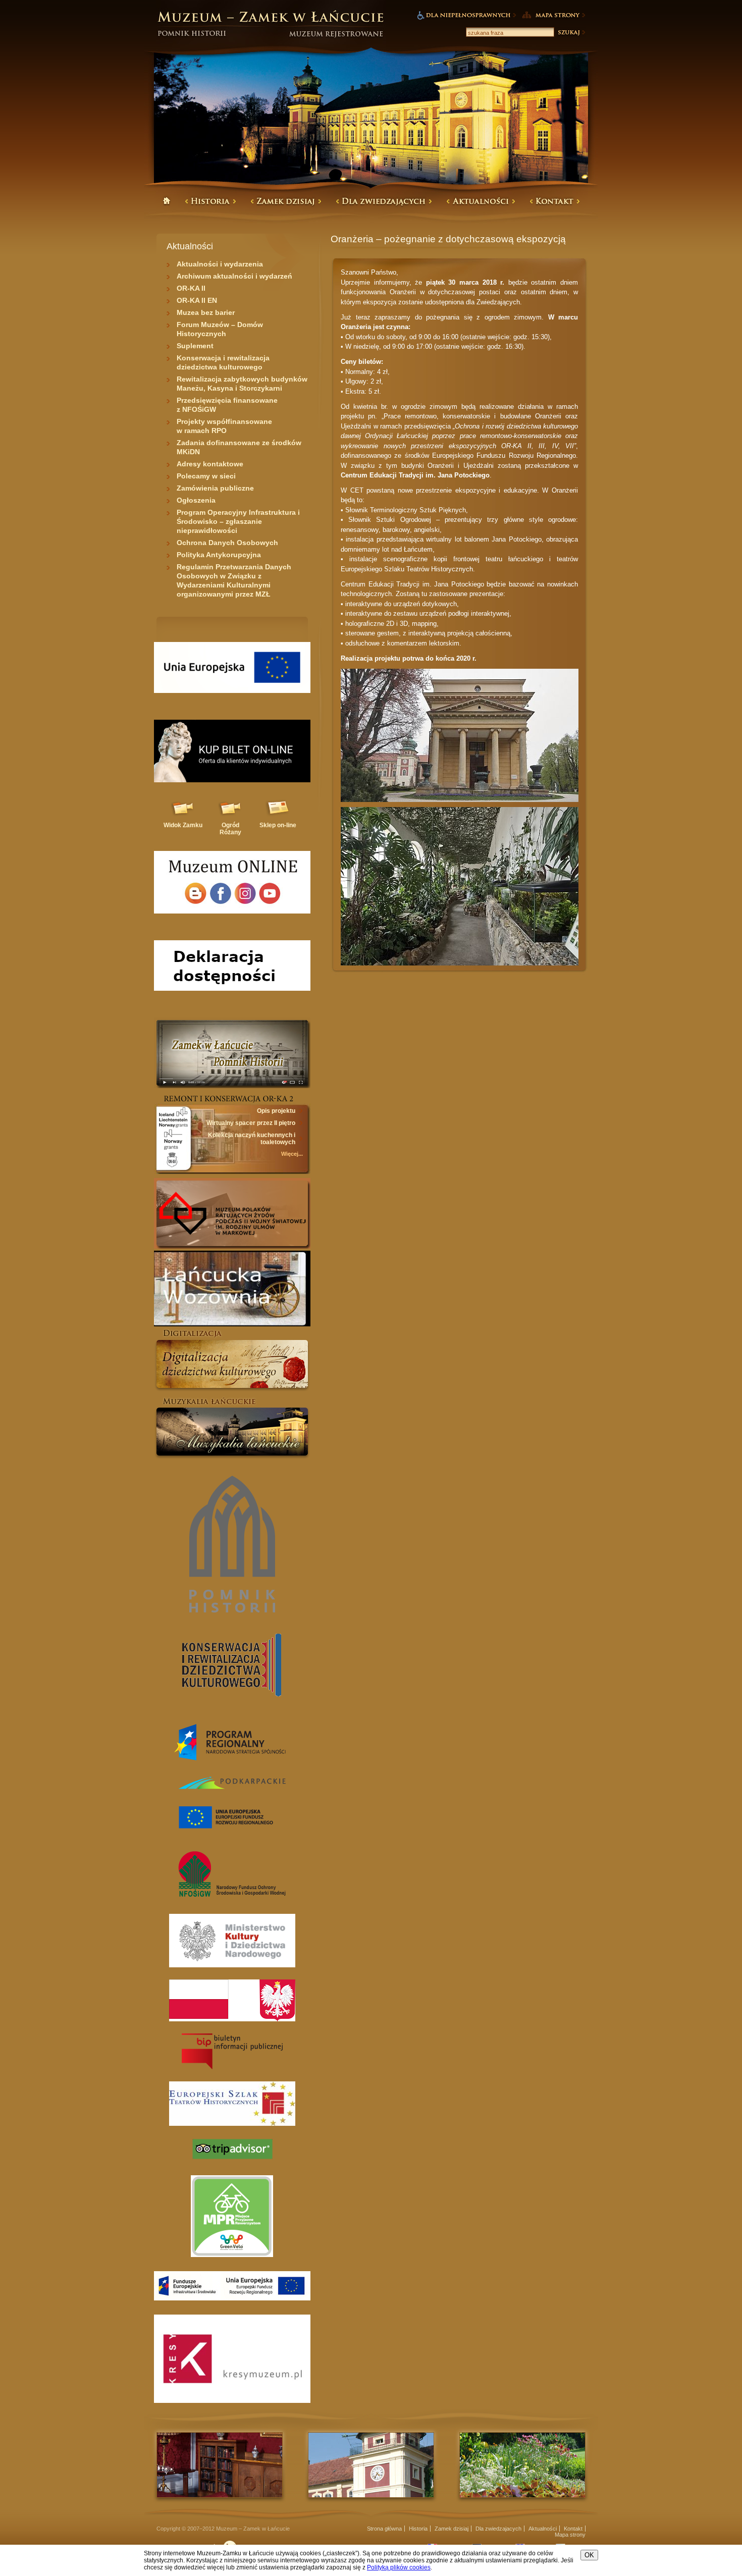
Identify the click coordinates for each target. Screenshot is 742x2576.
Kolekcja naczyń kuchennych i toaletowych (252, 1139)
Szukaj (571, 32)
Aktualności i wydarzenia (220, 264)
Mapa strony (570, 2535)
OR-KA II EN (197, 300)
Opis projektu (276, 1111)
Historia (418, 2529)
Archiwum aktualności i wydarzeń (234, 276)
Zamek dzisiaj (452, 2529)
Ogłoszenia (196, 500)
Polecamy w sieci (206, 476)
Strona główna (384, 2529)
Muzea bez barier (206, 312)
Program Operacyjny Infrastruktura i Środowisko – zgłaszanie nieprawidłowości (238, 521)
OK (589, 2555)
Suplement (195, 346)
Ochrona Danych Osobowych (227, 543)
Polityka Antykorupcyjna (219, 555)
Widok (183, 825)
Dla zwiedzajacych (498, 2529)
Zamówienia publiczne (215, 488)
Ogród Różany (230, 829)
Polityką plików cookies (399, 2567)
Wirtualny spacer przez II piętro (251, 1123)
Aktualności (543, 2529)
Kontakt (573, 2529)
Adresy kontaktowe (210, 464)
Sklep (278, 825)
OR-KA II (191, 288)
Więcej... (292, 1154)
